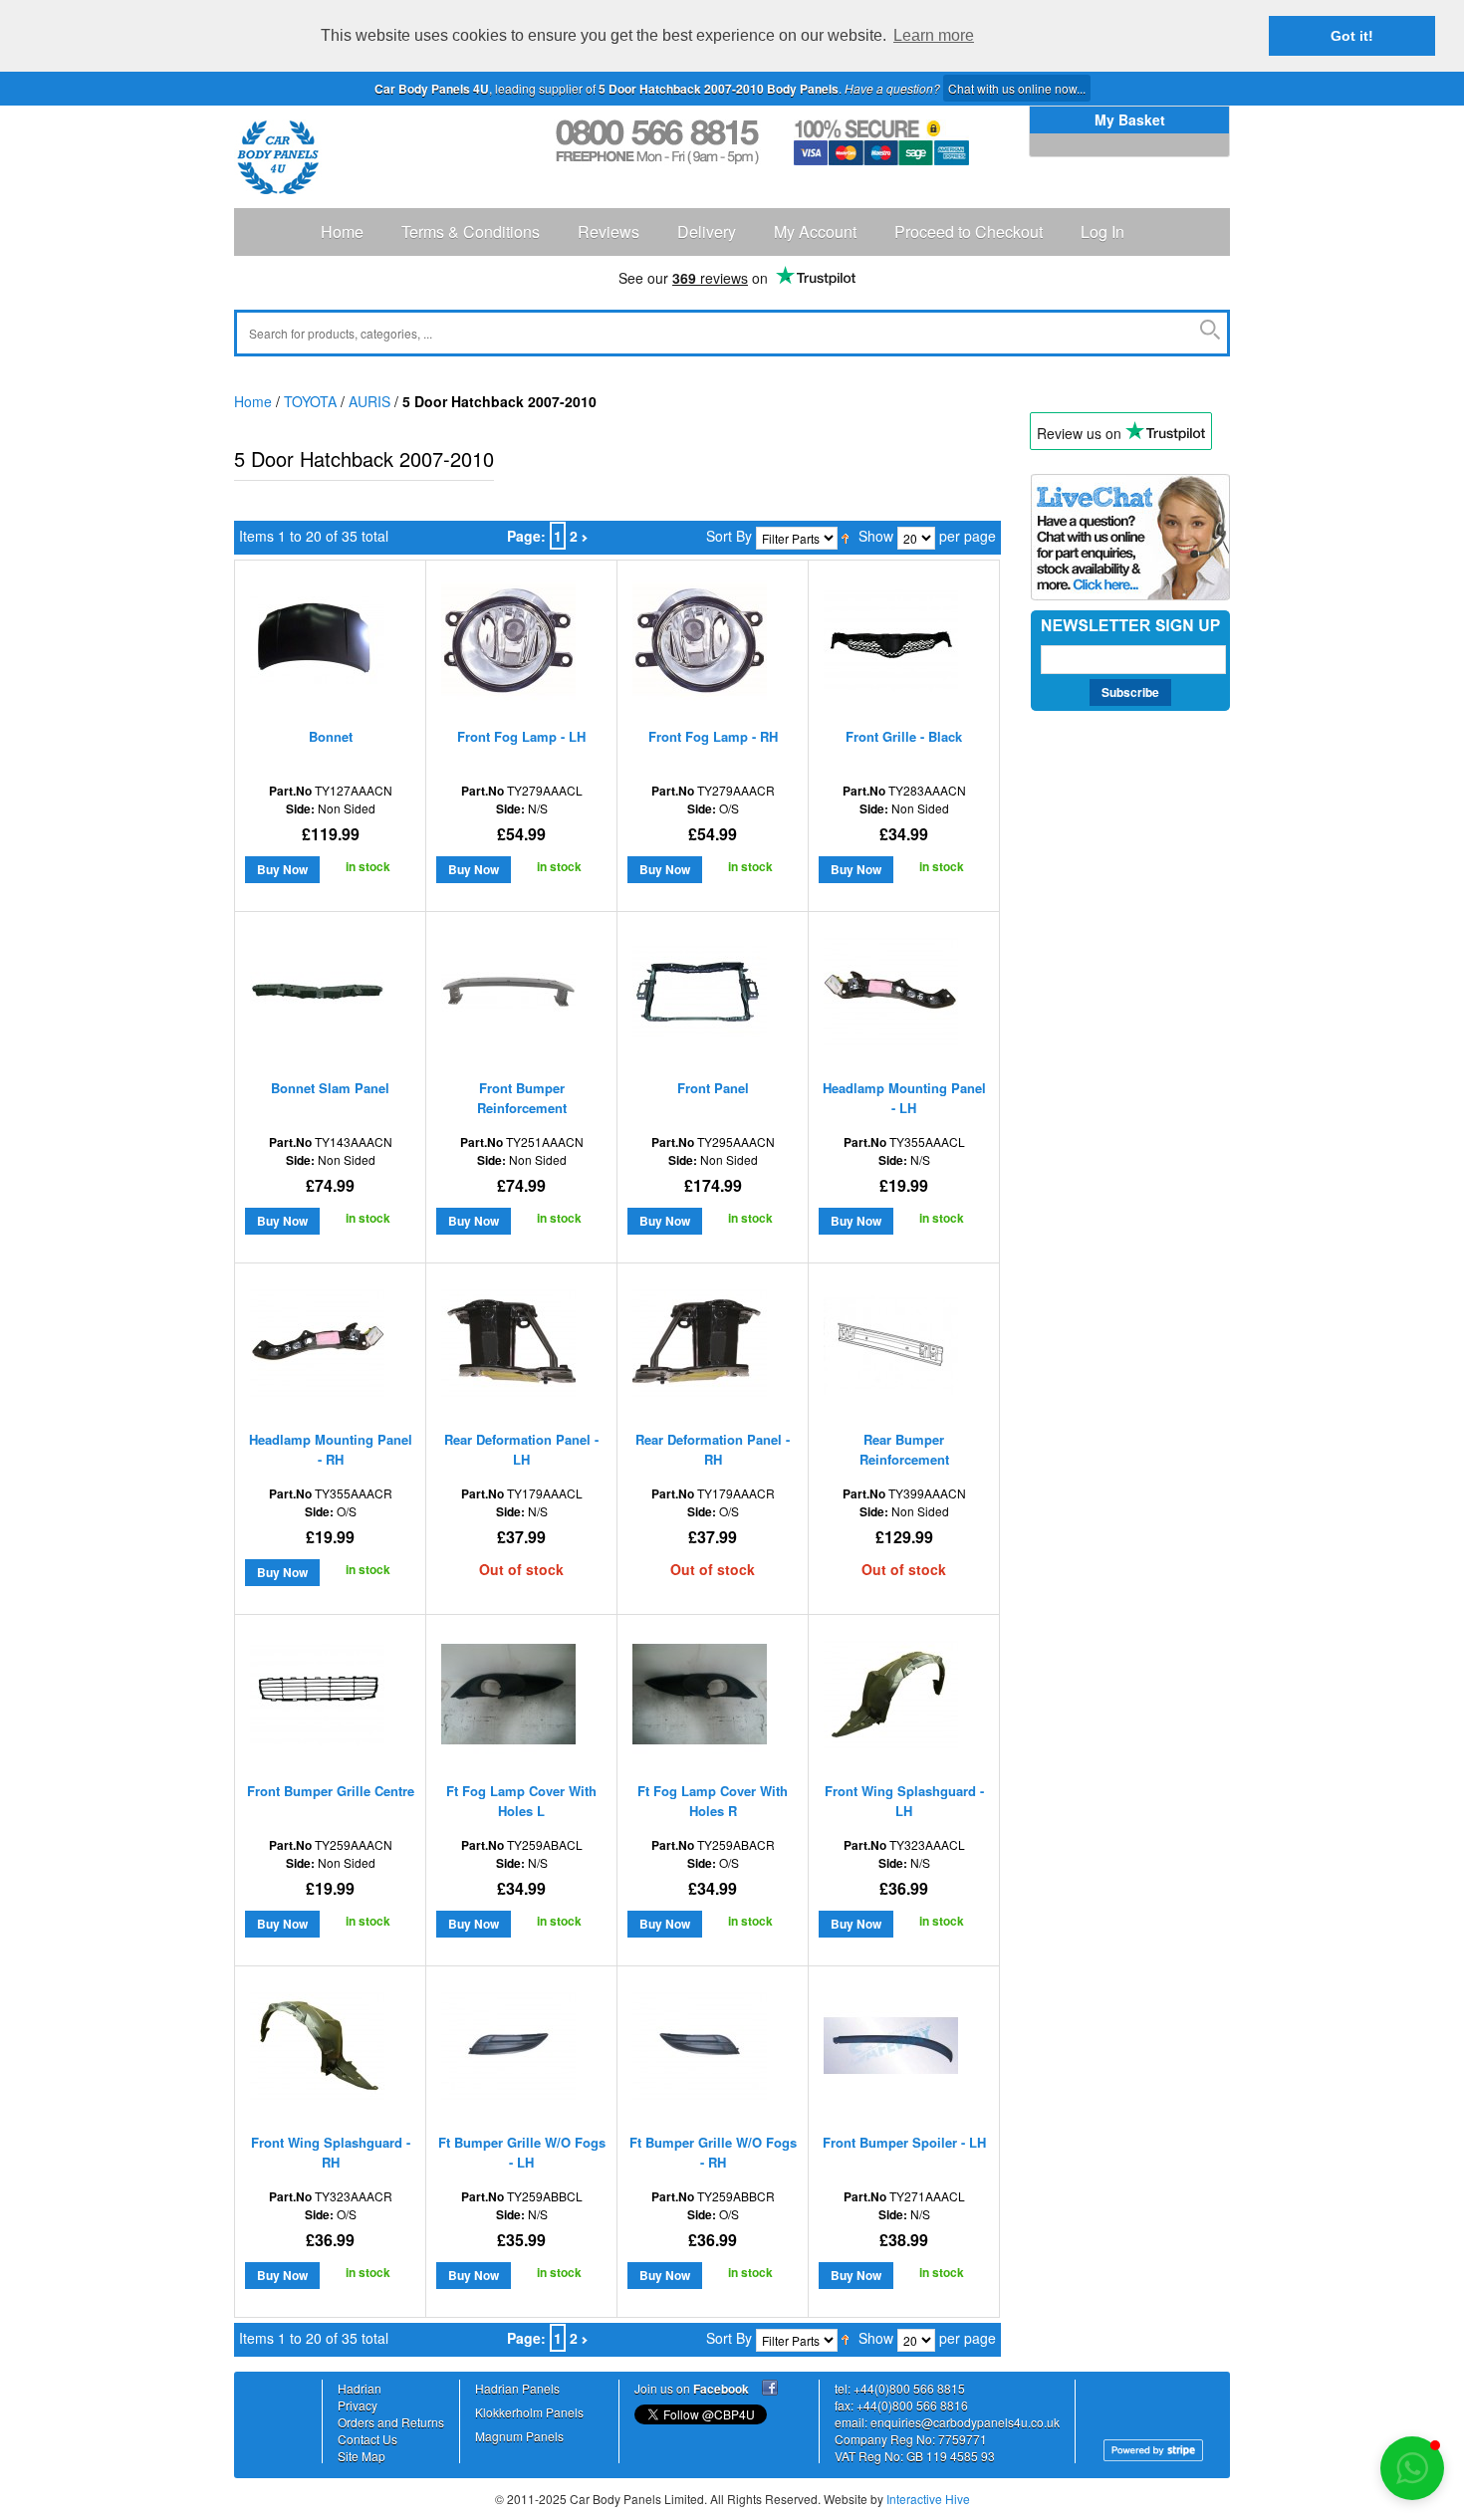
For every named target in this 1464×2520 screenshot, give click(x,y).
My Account (815, 231)
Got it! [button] (1352, 36)
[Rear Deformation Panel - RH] (700, 1348)
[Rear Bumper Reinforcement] (891, 1348)
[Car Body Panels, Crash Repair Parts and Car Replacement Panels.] (278, 157)
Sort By (729, 536)
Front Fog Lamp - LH (521, 736)
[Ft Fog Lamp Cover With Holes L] (508, 1699)
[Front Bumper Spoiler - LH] (891, 2051)
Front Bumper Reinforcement (522, 1098)
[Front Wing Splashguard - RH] (317, 2051)
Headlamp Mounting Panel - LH (904, 1098)
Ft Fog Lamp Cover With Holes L (521, 1801)
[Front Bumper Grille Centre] (317, 1699)
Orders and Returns (391, 2422)
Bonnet (331, 736)
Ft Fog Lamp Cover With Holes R (713, 1801)
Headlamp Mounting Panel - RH (331, 1449)
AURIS (369, 401)
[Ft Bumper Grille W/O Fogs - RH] (700, 2051)
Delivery (707, 231)
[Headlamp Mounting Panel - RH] (317, 1348)
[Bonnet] (317, 645)
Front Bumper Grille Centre (331, 1791)
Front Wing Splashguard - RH (331, 2152)
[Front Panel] (700, 996)
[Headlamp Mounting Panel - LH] (891, 996)
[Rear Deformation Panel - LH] (508, 1348)
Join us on (692, 2388)
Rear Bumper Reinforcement (904, 1449)
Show (876, 536)
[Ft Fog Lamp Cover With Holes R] (700, 1699)
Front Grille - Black (904, 736)
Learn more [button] (934, 35)
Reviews (609, 231)
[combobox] (732, 333)
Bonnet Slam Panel (330, 1088)
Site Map (362, 2456)
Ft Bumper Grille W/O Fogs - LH (522, 2152)
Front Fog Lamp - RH (713, 736)
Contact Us (367, 2439)
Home (342, 231)
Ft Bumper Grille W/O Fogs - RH (713, 2152)
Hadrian (360, 2388)
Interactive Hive (928, 2499)
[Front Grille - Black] (891, 645)
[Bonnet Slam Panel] (317, 996)
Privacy (358, 2405)
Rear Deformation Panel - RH (713, 1449)
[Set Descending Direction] (845, 536)
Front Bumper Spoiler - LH (904, 2142)
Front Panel (713, 1088)
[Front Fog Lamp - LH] (508, 645)
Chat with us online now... (1017, 88)
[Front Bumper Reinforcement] (508, 996)
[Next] (585, 536)
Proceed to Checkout (969, 231)
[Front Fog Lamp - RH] (700, 645)
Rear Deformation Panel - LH (521, 1449)
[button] (1412, 2468)
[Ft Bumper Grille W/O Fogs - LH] (508, 2051)
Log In (1102, 231)
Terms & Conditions (471, 231)
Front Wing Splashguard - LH (904, 1801)
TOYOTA (310, 401)
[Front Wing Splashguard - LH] (891, 1699)
